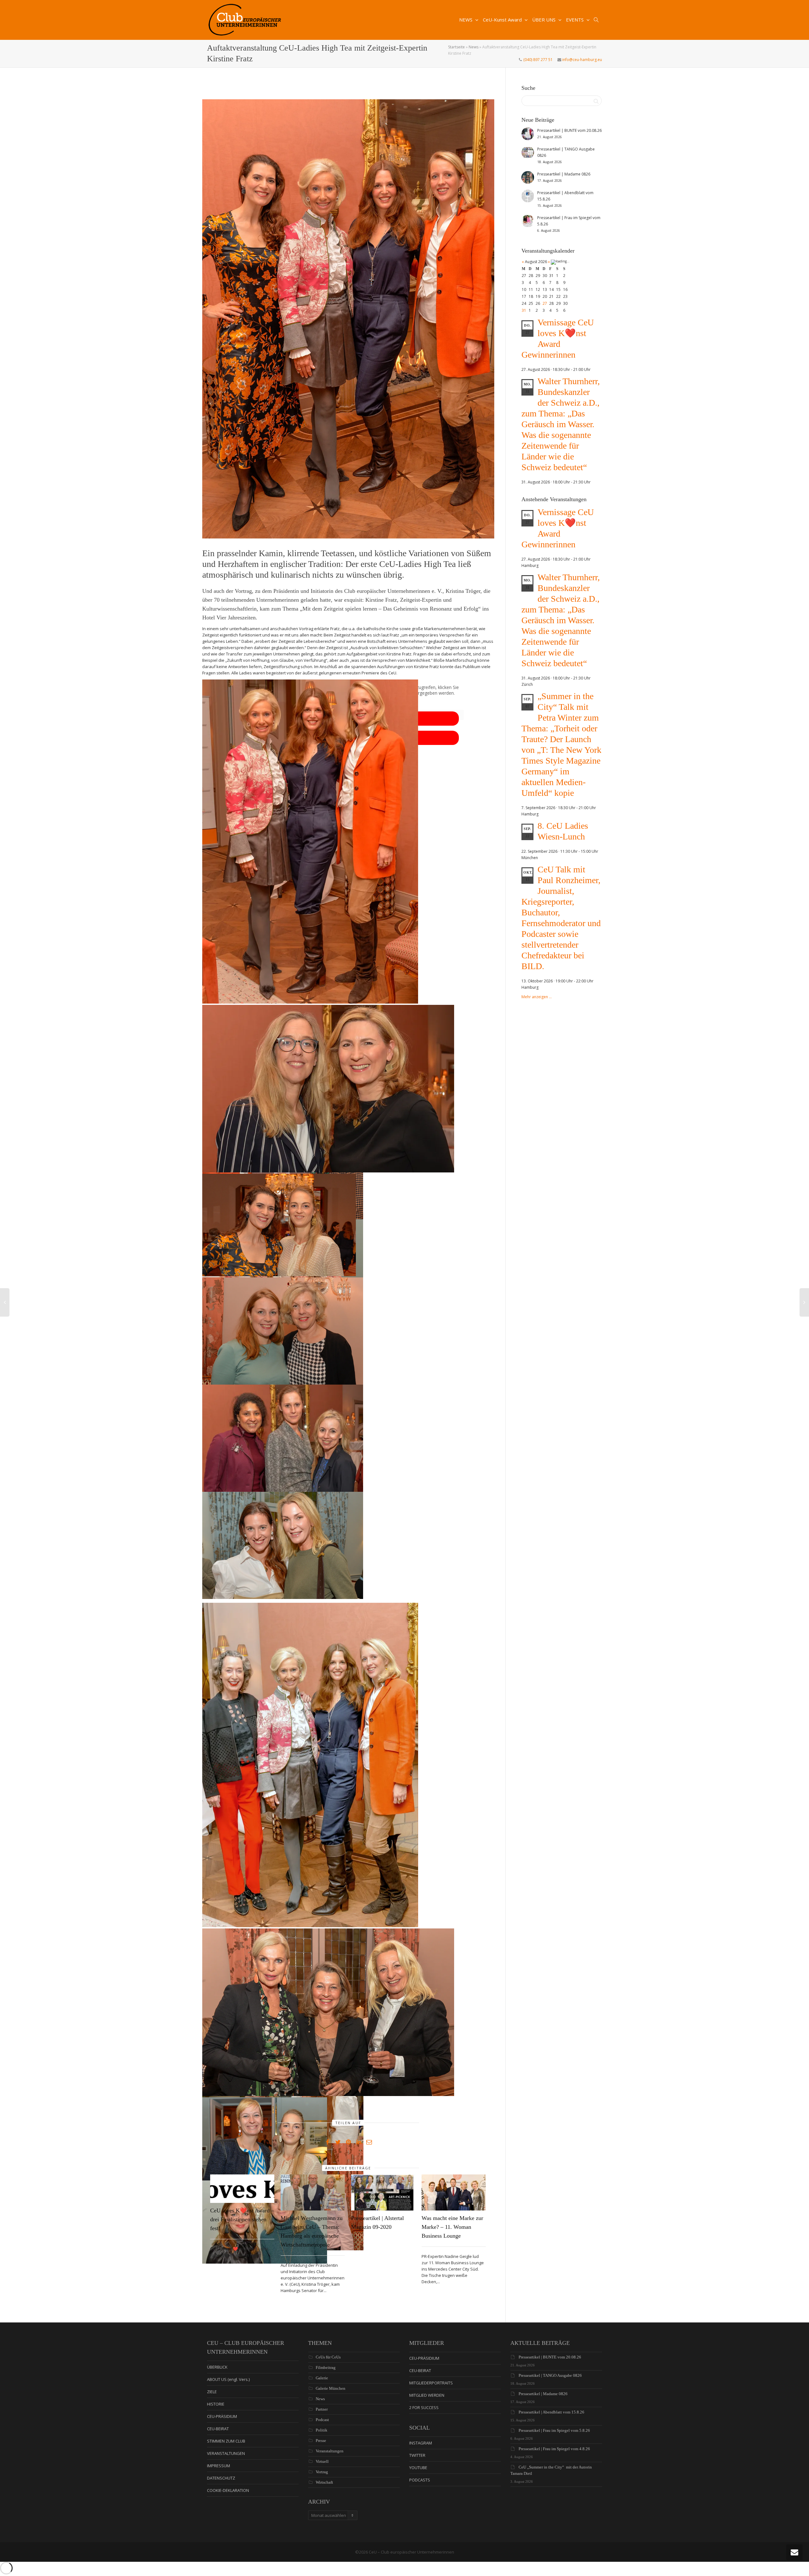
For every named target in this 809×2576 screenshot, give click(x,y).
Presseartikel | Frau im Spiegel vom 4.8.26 (554, 2449)
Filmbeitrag (326, 2367)
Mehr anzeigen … (537, 997)
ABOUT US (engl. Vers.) (228, 2379)
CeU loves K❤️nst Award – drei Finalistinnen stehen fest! (242, 2219)
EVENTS (575, 20)
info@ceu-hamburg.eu (582, 60)
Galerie (322, 2378)
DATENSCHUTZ (221, 2478)
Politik (322, 2430)
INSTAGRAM (421, 2443)
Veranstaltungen (330, 2451)
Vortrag (322, 2472)
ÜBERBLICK (217, 2367)
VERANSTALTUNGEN (226, 2453)
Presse (321, 2441)
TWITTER (417, 2455)
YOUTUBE (418, 2468)
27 (545, 303)
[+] (242, 2189)
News (474, 47)
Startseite (456, 47)
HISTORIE (216, 2404)
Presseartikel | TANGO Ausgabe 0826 (550, 2375)
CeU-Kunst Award (503, 20)
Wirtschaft (324, 2482)
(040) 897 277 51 (538, 60)
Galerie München (331, 2388)
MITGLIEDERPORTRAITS (431, 2383)
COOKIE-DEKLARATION (228, 2490)
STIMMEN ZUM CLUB (226, 2441)
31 (524, 310)
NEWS (466, 20)
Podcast (322, 2420)
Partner (322, 2409)
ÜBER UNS (544, 20)
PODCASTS (420, 2480)
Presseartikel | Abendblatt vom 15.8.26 (551, 2412)
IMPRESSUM (219, 2466)
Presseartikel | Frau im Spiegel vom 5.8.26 (554, 2430)
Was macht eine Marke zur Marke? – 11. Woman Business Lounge (452, 2227)
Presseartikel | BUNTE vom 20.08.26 (550, 2357)
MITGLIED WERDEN (427, 2395)
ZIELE (212, 2392)
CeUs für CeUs (328, 2357)
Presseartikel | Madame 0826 (543, 2394)
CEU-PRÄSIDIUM (222, 2416)
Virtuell (322, 2461)
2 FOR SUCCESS (424, 2407)
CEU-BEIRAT (218, 2429)
